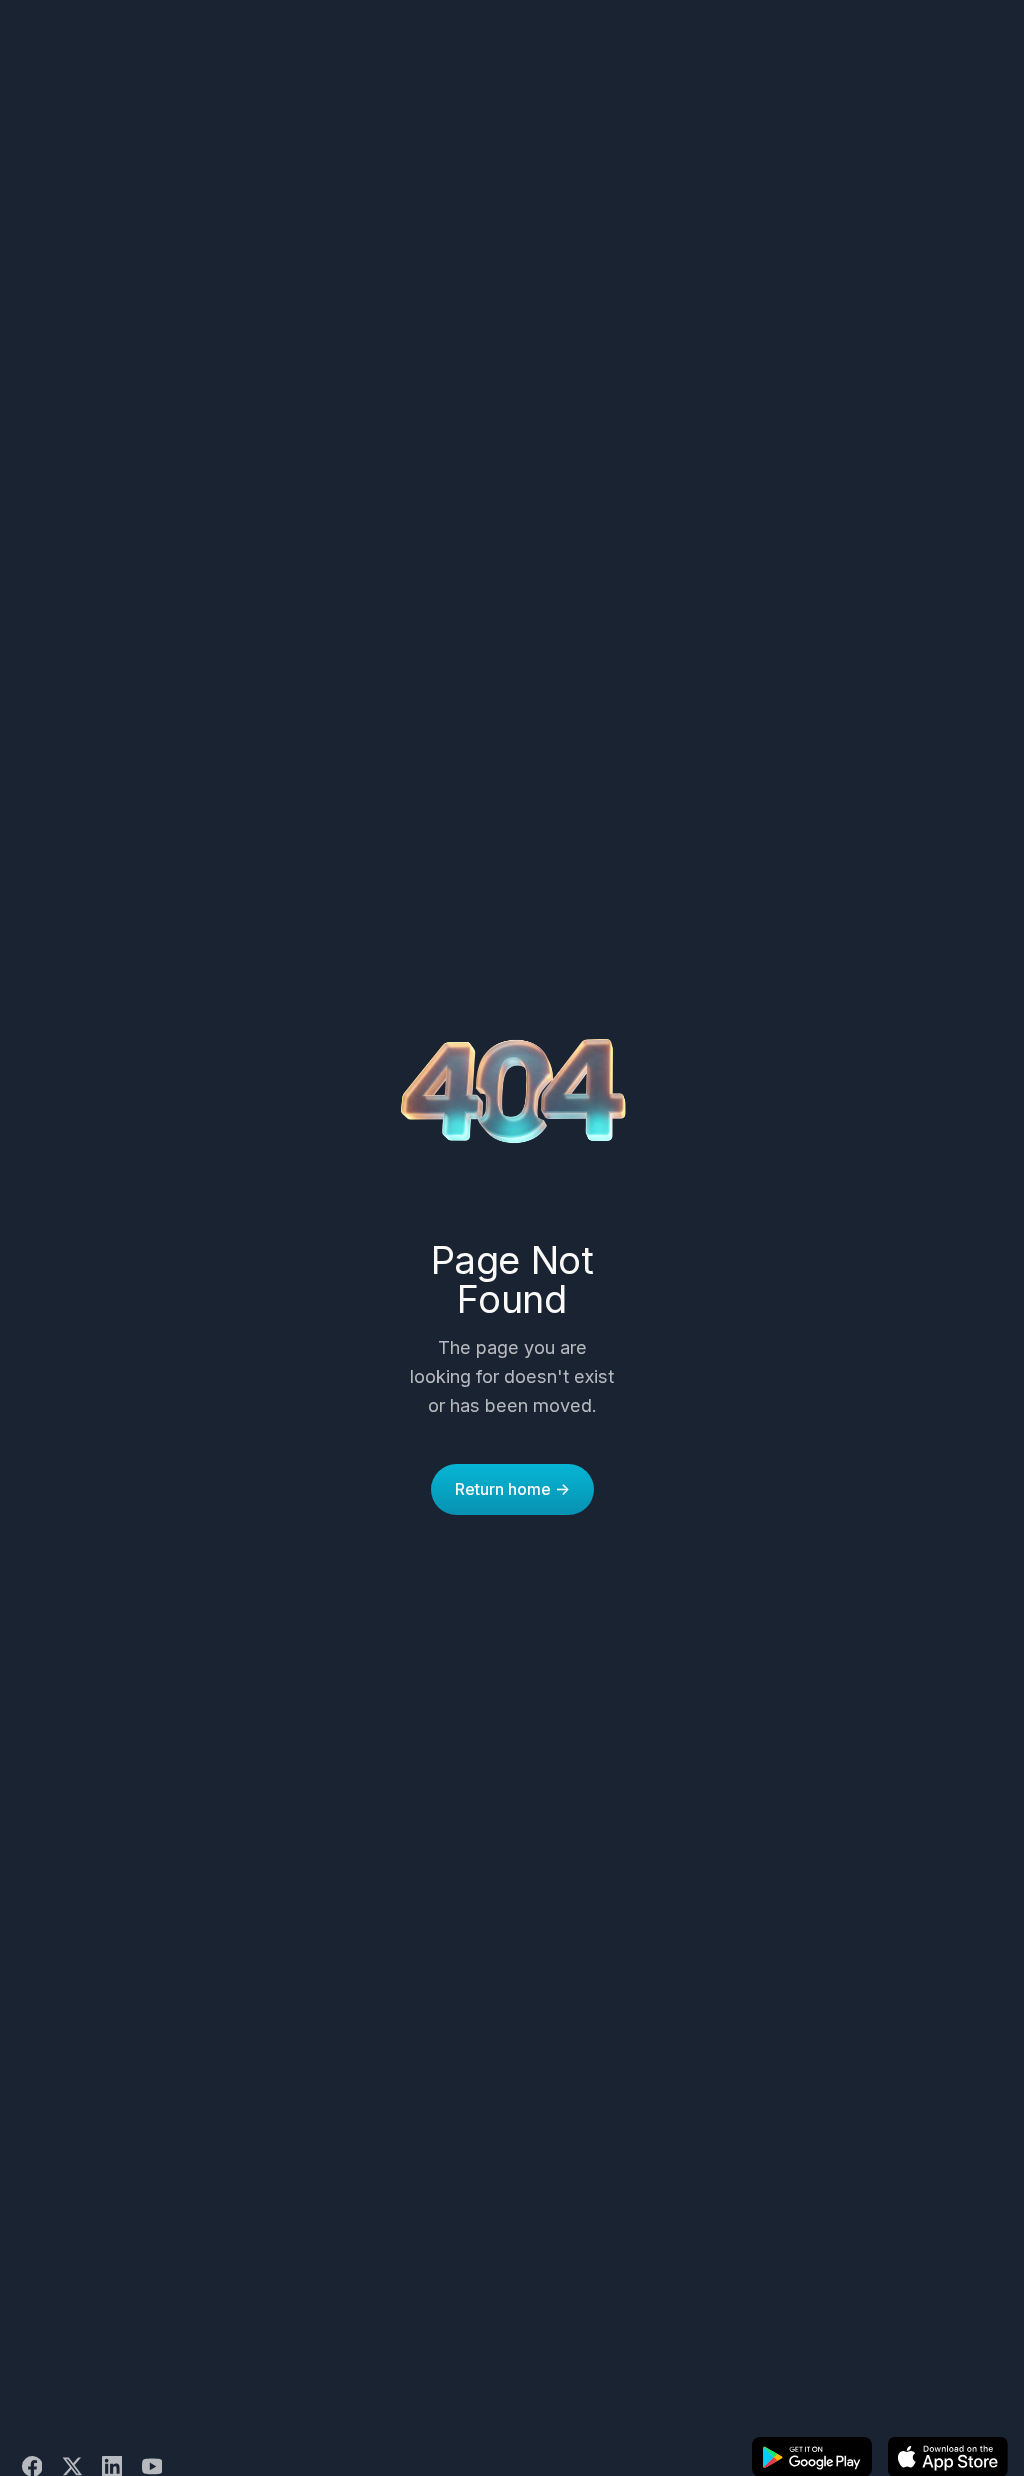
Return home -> (512, 1489)
